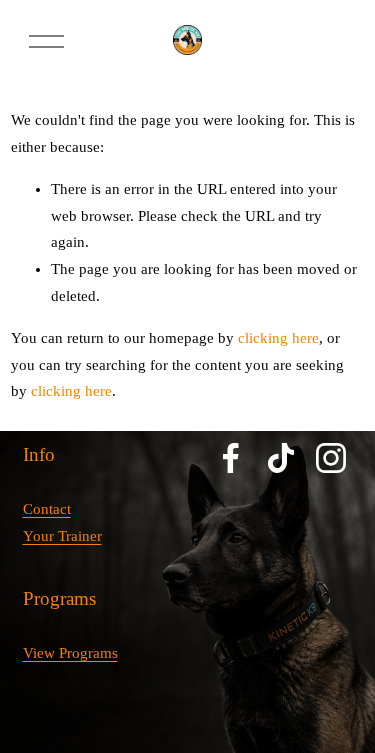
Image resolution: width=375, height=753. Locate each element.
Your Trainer (62, 536)
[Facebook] (231, 458)
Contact (47, 509)
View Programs (70, 653)
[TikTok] (281, 458)
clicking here (278, 338)
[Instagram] (331, 458)
